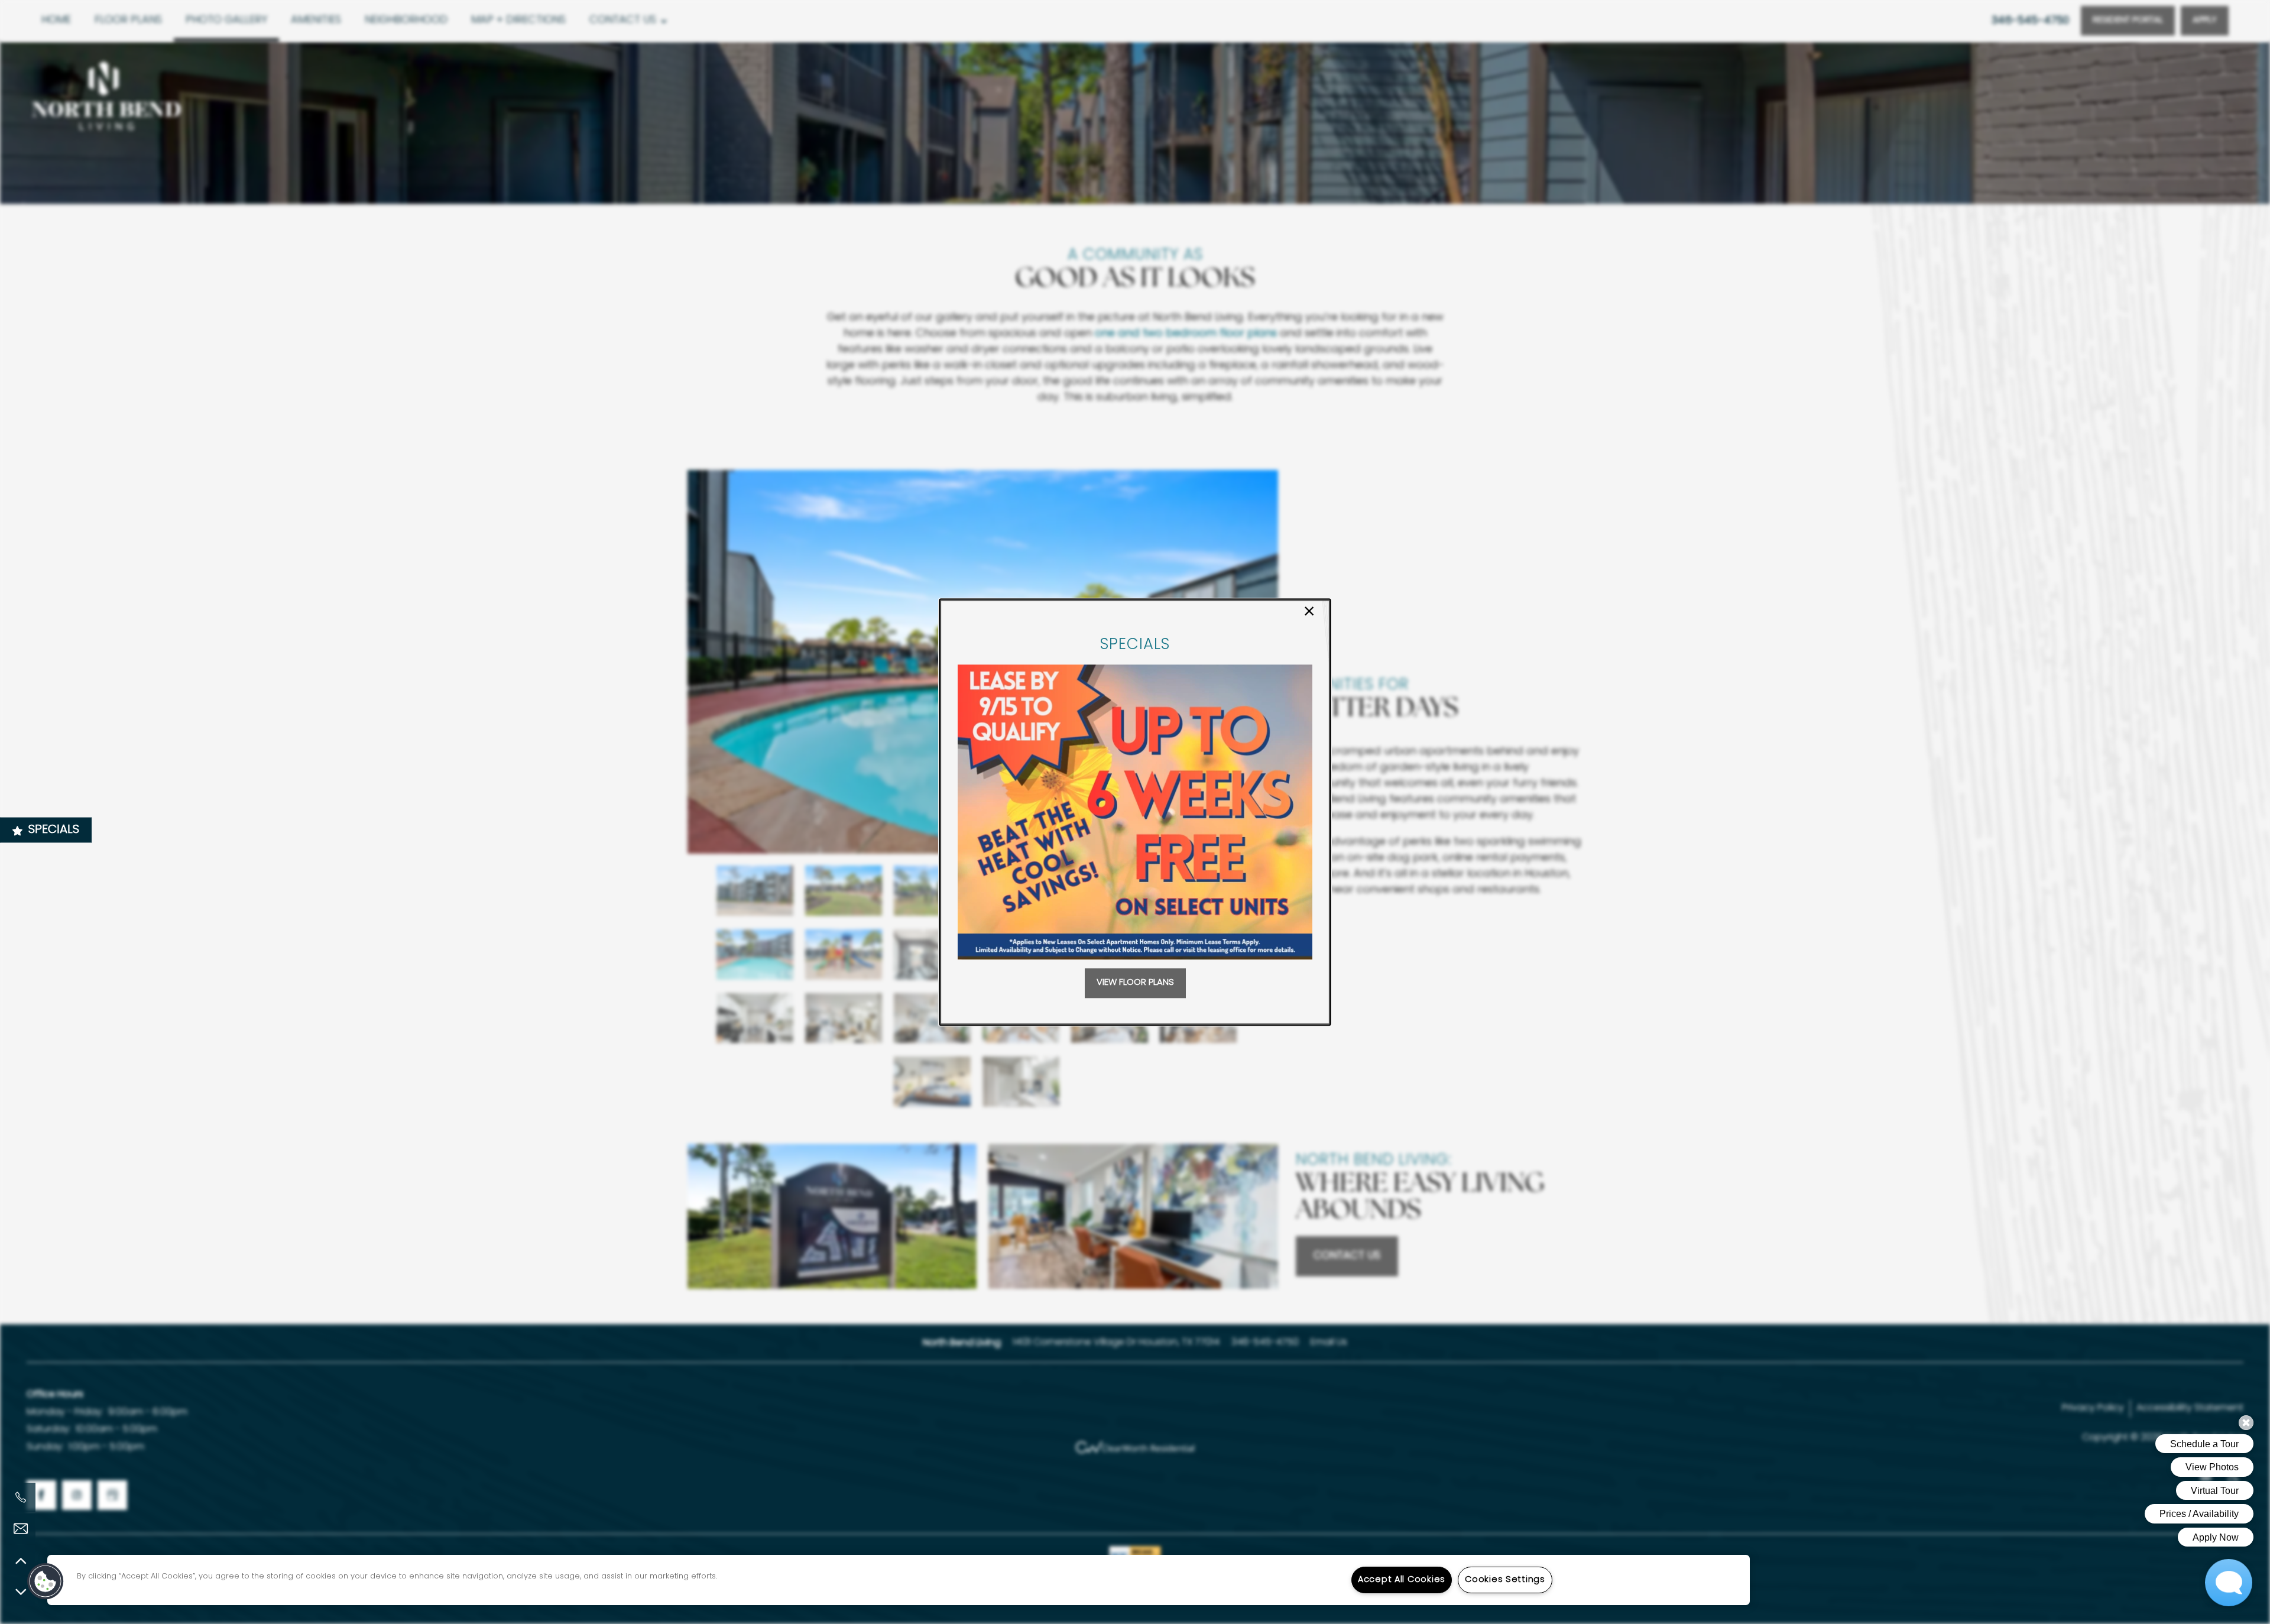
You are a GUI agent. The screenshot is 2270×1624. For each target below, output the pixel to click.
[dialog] (1135, 812)
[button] (1135, 983)
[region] (899, 1580)
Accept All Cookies (1402, 1580)
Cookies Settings (1505, 1580)
